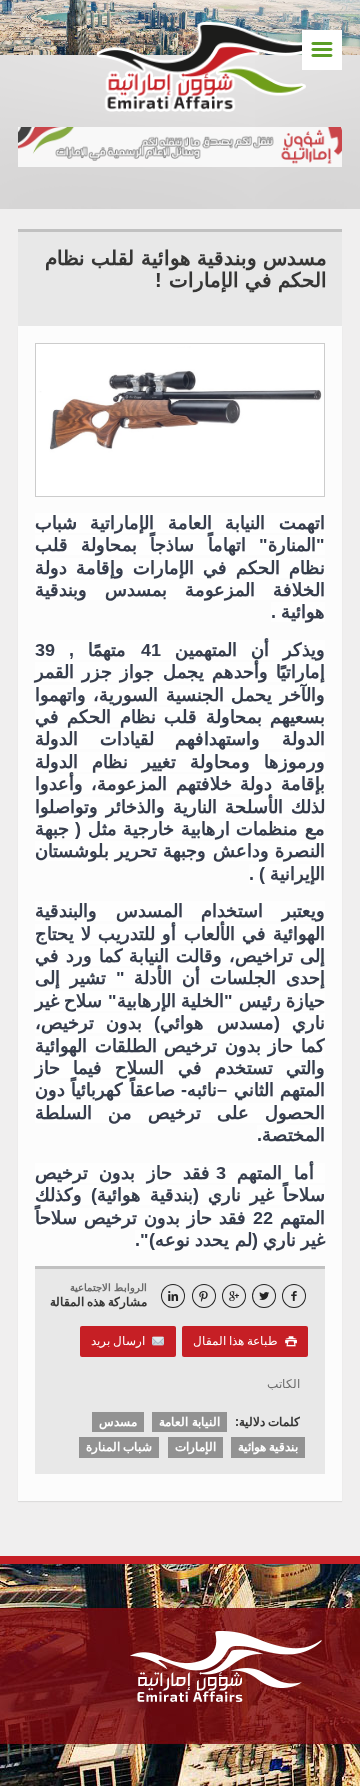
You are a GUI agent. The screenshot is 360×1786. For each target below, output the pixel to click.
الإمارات (195, 1447)
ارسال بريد (121, 1341)
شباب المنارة (119, 1447)
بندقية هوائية (268, 1447)
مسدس (118, 1422)
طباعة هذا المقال (245, 1341)
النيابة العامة (189, 1422)
